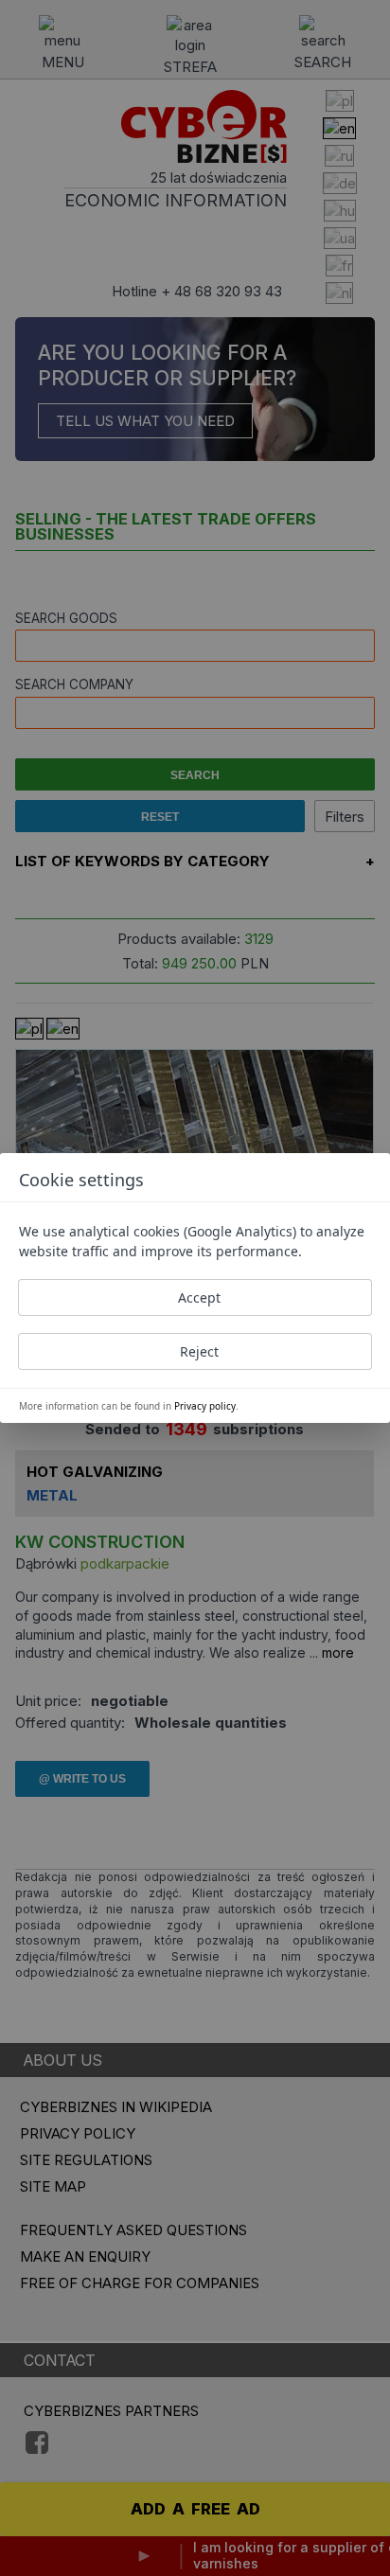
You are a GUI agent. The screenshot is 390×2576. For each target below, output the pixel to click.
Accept (199, 1297)
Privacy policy (205, 1406)
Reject (199, 1351)
